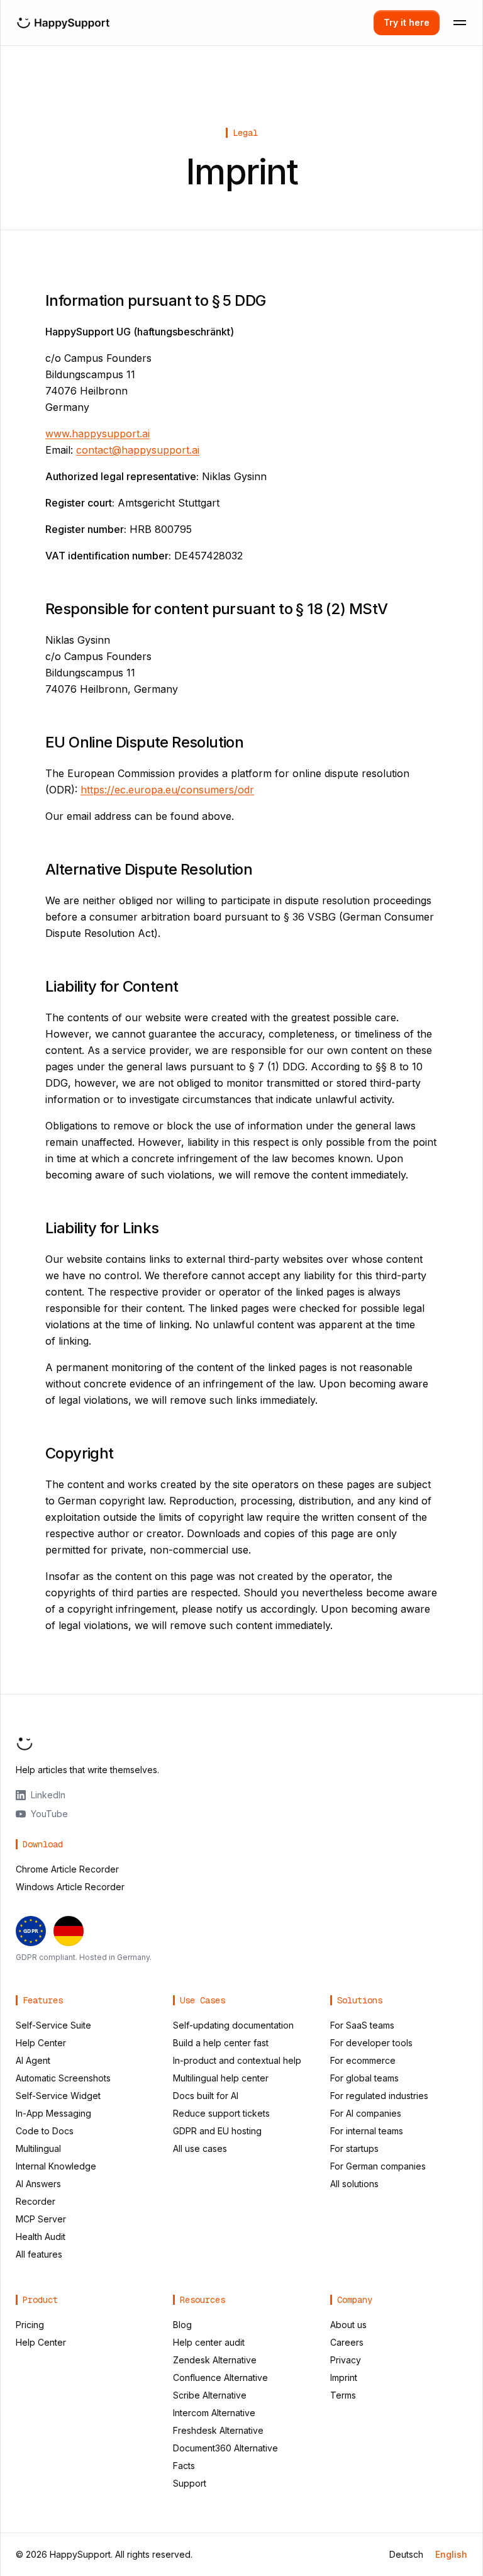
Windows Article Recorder (70, 1887)
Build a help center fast (221, 2043)
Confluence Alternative (220, 2377)
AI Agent (33, 2060)
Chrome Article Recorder (67, 1869)
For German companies (378, 2166)
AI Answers (38, 2184)
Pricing (30, 2325)
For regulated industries (379, 2096)
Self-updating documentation (233, 2025)
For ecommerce (363, 2060)
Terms (343, 2395)
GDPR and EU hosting (217, 2131)
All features (39, 2254)
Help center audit (209, 2342)
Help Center (41, 2043)
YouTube (49, 1814)
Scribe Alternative (210, 2395)
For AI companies (366, 2113)
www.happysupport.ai (97, 434)
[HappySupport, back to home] (63, 23)
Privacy (346, 2360)
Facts (184, 2466)
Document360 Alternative (225, 2448)
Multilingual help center (221, 2078)
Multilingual (38, 2148)
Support (190, 2483)
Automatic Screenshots (63, 2078)
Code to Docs (45, 2131)
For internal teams (367, 2131)
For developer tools (371, 2043)
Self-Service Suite (53, 2025)
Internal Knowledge (56, 2166)
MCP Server (41, 2219)
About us (348, 2325)
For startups (354, 2148)
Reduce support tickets (221, 2113)
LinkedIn (48, 1795)
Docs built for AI (206, 2096)
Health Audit (41, 2237)
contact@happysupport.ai (138, 450)
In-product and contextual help (237, 2060)
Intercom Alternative (214, 2413)
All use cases (200, 2148)
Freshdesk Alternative (218, 2430)
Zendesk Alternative (215, 2360)
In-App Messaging (53, 2113)
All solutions (354, 2184)
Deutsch (406, 2554)
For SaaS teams (362, 2025)
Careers (347, 2342)
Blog (182, 2325)
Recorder (36, 2201)
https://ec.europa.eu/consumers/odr (167, 790)
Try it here (407, 22)
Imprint (344, 2377)
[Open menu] (460, 23)
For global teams (364, 2078)
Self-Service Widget (58, 2096)
